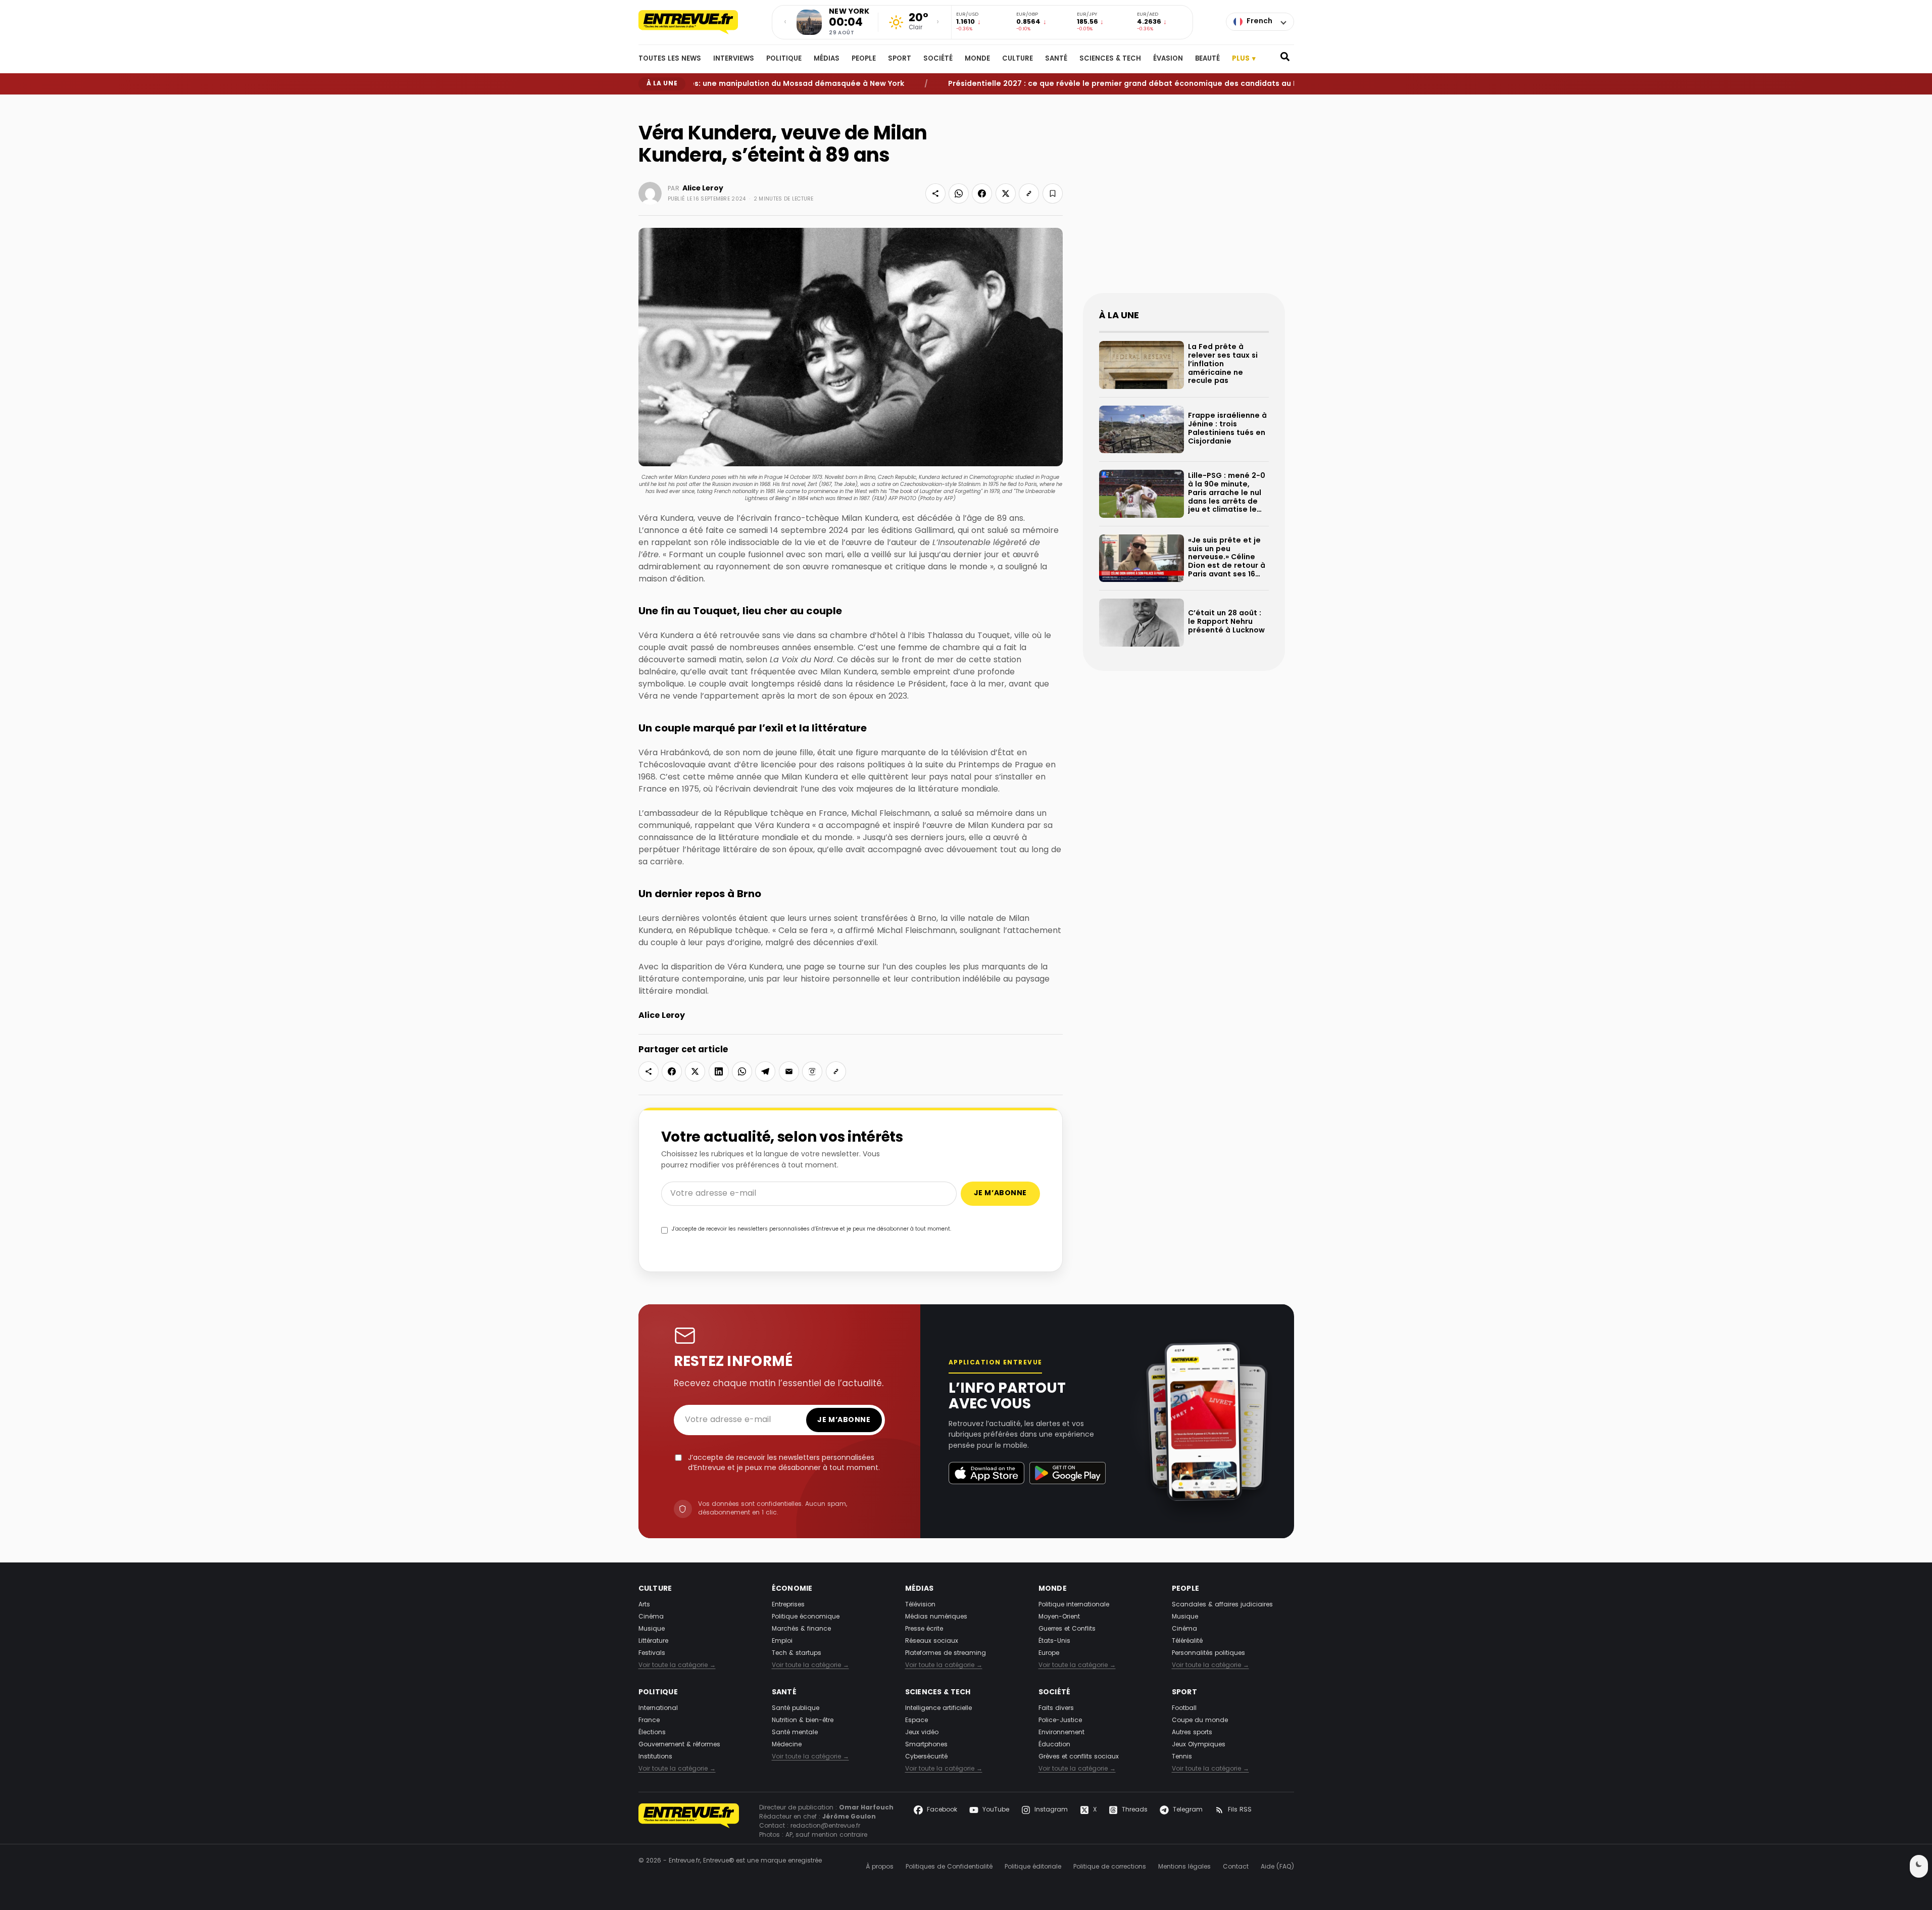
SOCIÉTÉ (938, 59)
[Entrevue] (699, 22)
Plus (1244, 59)
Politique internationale (1074, 1605)
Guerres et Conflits (1067, 1629)
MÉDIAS (827, 59)
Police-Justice (1060, 1721)
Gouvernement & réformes (679, 1745)
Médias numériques (936, 1617)
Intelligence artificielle (938, 1708)
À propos (880, 1867)
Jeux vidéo (922, 1733)
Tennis (1182, 1757)
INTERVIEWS (734, 59)
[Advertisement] (1184, 202)
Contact (1236, 1867)
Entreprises (788, 1605)
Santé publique (796, 1708)
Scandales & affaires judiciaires (1222, 1605)
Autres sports (1192, 1733)
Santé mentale (795, 1733)
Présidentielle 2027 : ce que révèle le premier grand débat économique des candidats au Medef (1077, 84)
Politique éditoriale (1033, 1867)
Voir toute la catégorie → (677, 1666)
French (1259, 21)
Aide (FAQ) (1277, 1867)
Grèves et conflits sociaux (1079, 1757)
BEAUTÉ (1207, 59)
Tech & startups (797, 1653)
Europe (1049, 1653)
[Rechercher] (1285, 59)
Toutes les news (670, 59)
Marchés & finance (801, 1629)
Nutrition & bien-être (803, 1721)
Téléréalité (1187, 1641)
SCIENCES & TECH (1110, 59)
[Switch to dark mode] (1919, 1866)
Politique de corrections (1110, 1867)
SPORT (900, 59)
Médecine (787, 1745)
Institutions (655, 1757)
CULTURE (1018, 59)
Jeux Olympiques (1199, 1745)
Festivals (652, 1653)
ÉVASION (1168, 59)
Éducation (1054, 1745)
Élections (652, 1733)
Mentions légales (1184, 1867)
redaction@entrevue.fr (825, 1826)
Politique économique (806, 1617)
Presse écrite (924, 1629)
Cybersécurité (926, 1757)
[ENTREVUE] (689, 1822)
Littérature (653, 1641)
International (658, 1708)
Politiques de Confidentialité (949, 1867)
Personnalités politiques (1208, 1653)
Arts (644, 1605)
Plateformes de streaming (946, 1653)
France (649, 1721)
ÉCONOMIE (792, 1589)
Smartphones (926, 1745)
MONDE (977, 59)
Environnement (1061, 1733)
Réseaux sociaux (932, 1641)
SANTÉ (1056, 59)
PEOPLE (864, 59)
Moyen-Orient (1059, 1617)
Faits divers (1056, 1708)
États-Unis (1054, 1641)
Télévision (920, 1605)
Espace (917, 1721)
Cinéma (651, 1617)
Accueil (648, 103)
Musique (652, 1629)
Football (1184, 1708)
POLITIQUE (784, 59)
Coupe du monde (1200, 1721)
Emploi (782, 1641)
